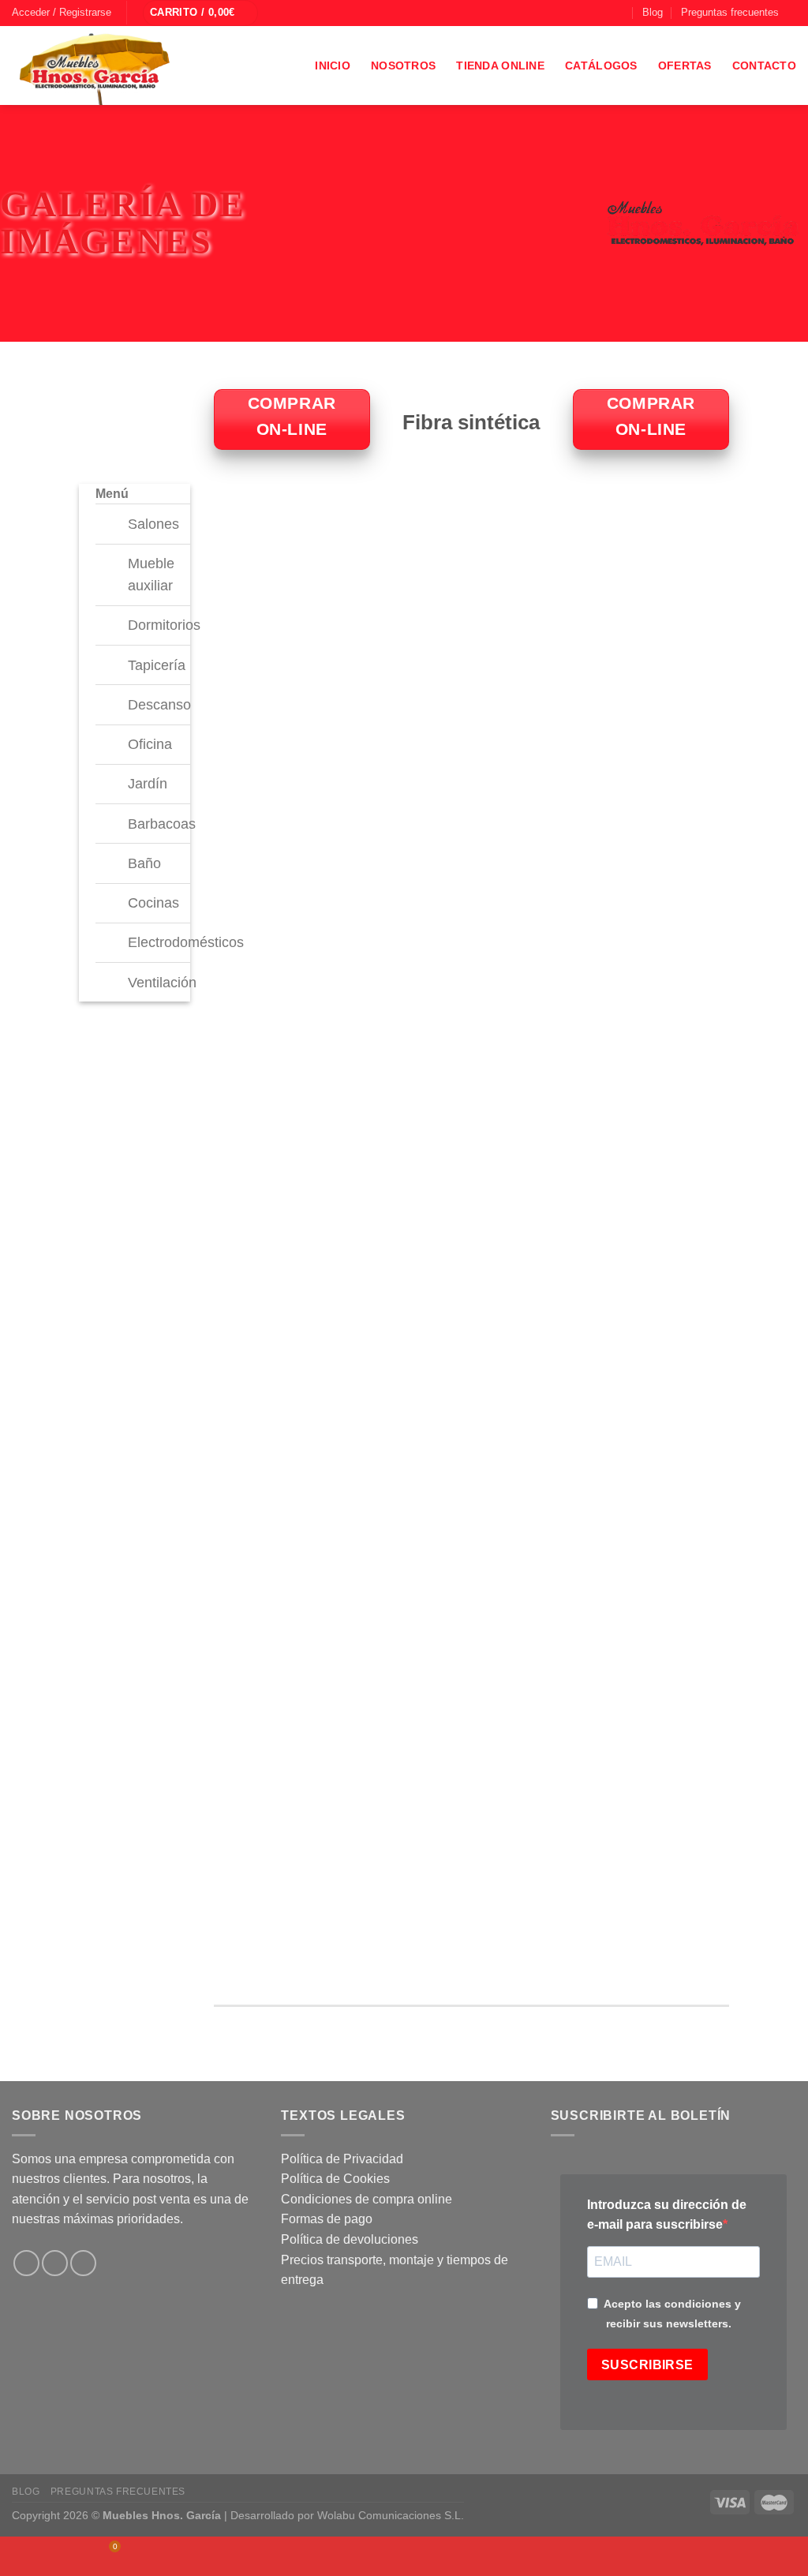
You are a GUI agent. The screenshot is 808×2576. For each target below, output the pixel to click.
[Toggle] (115, 519)
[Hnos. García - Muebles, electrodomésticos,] (130, 66)
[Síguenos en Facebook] (574, 13)
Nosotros (403, 66)
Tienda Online (500, 66)
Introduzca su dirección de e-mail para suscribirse (667, 2215)
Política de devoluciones (350, 2239)
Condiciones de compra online (367, 2199)
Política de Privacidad (342, 2159)
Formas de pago (327, 2219)
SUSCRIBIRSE (647, 2365)
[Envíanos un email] (604, 13)
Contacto (764, 66)
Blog (653, 12)
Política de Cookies (335, 2179)
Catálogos (601, 66)
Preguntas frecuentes (730, 12)
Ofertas (685, 66)
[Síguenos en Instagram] (589, 13)
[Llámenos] (619, 13)
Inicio (333, 66)
